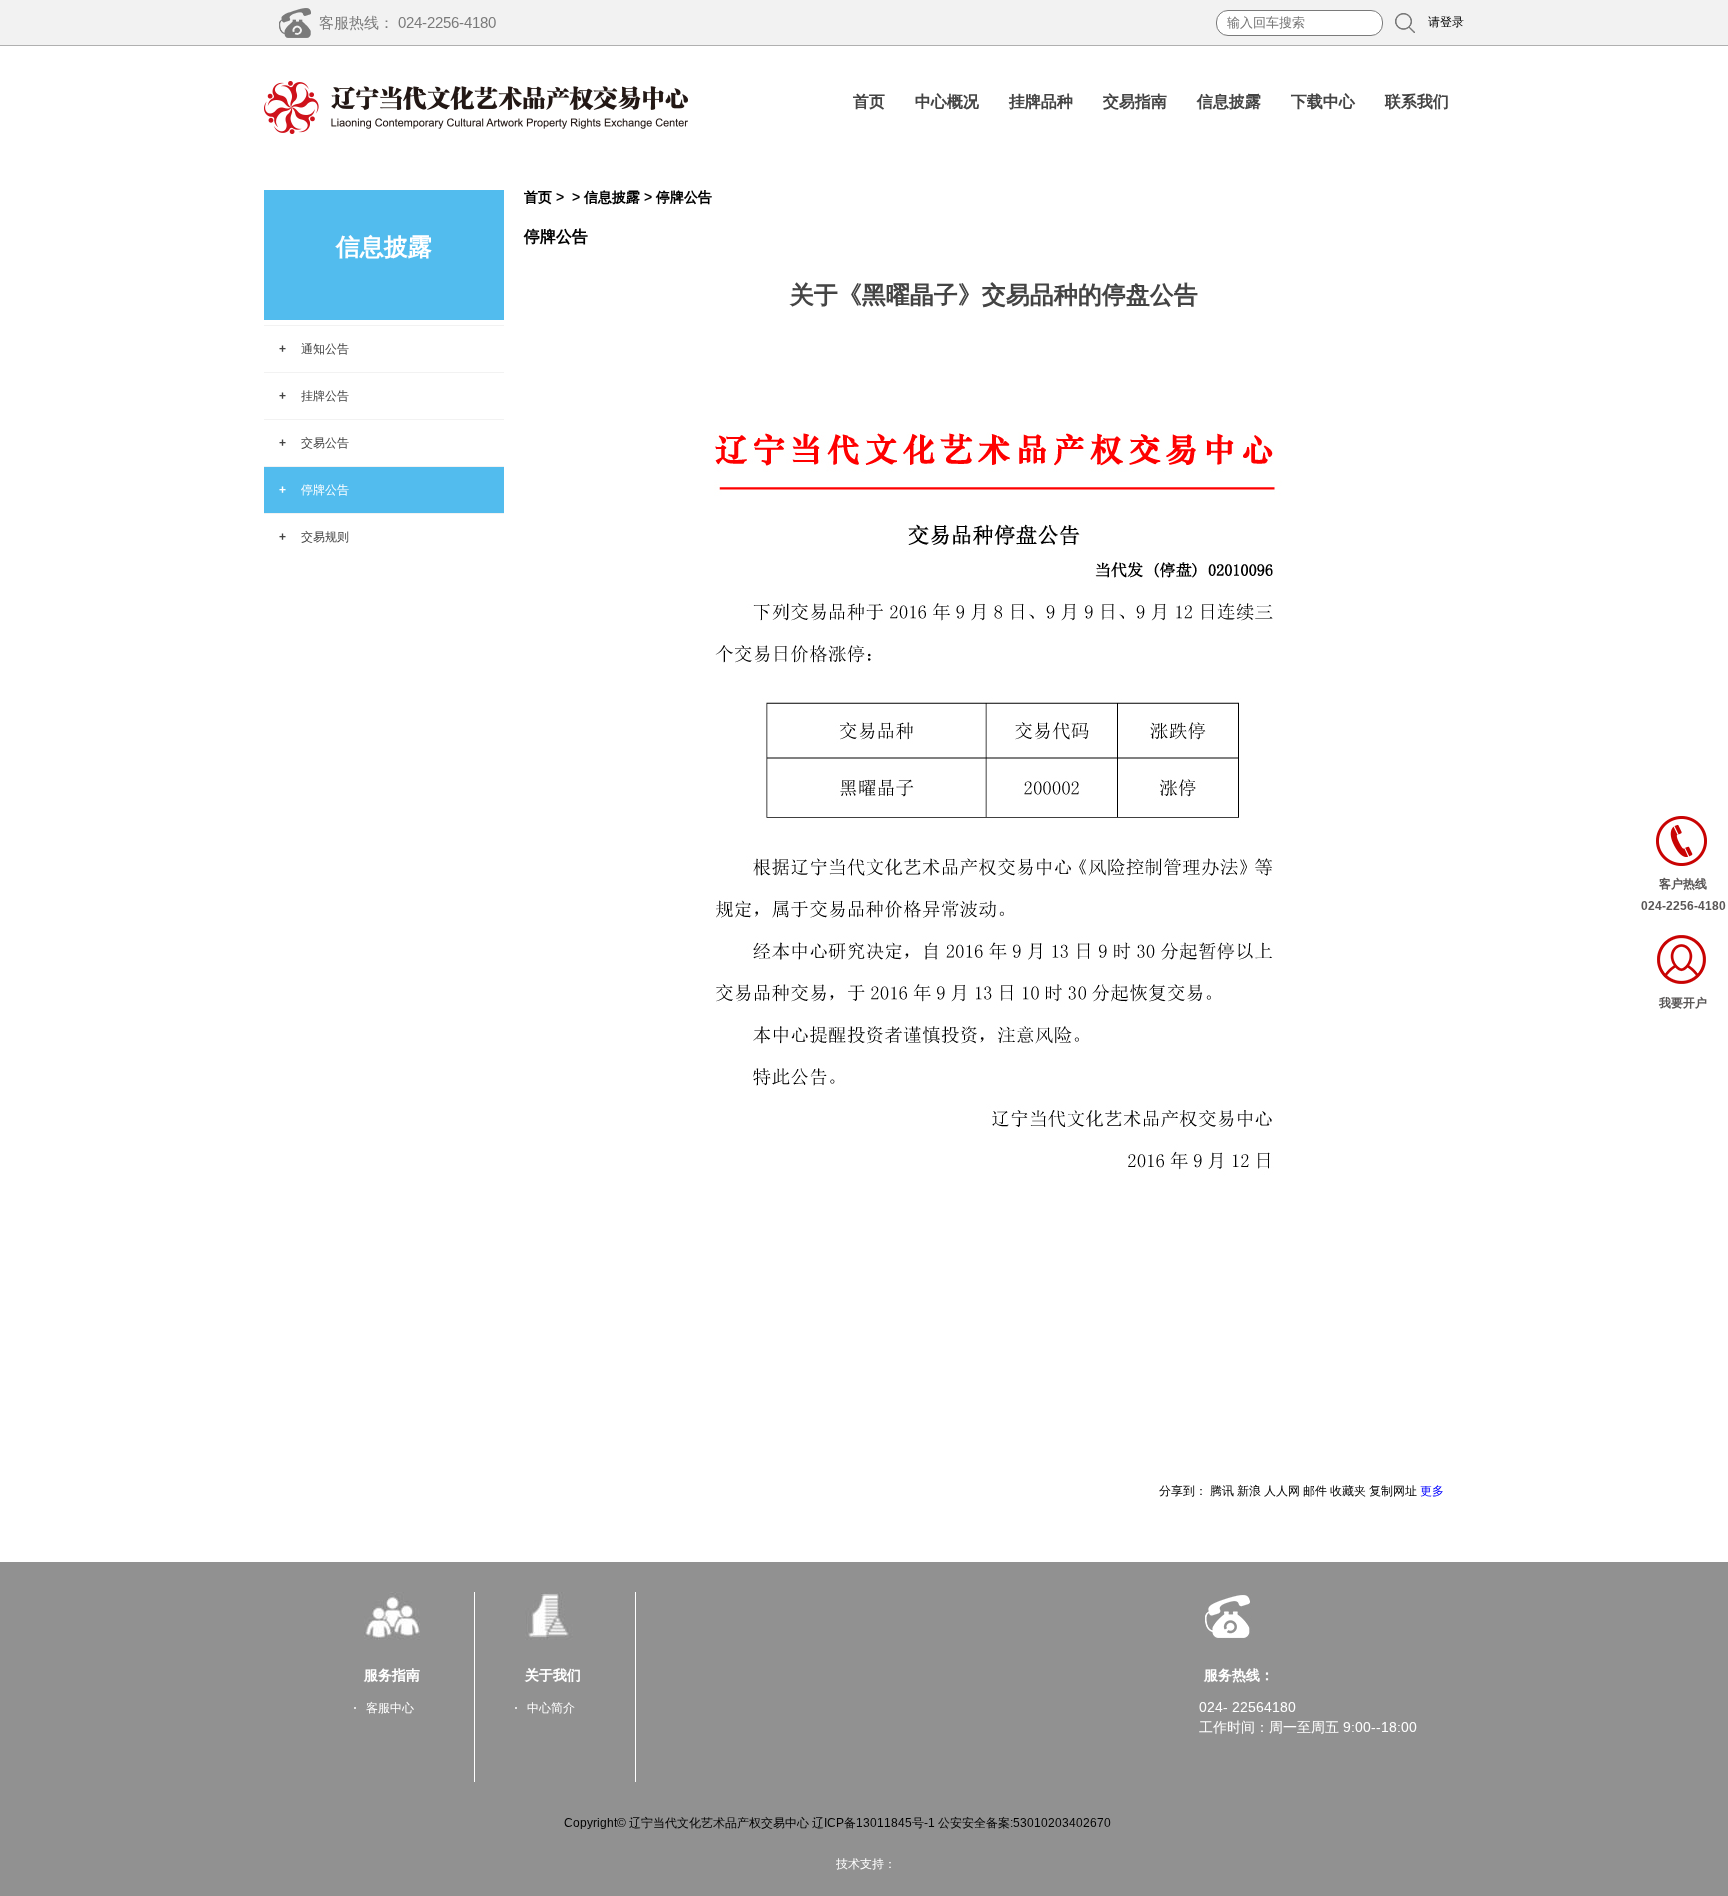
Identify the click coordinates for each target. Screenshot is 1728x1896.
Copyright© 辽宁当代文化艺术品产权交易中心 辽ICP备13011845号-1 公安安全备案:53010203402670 (837, 1823)
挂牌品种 (1041, 101)
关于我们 (553, 1675)
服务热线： (1239, 1675)
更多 (1432, 1491)
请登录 (1446, 22)
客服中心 (390, 1708)
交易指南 (1135, 101)
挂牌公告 (325, 396)
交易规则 (325, 537)
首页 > (554, 197)
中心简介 (551, 1708)
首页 (869, 101)
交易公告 (325, 443)
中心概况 (947, 101)
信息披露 (1229, 101)
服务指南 (392, 1675)
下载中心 (1323, 101)
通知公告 (325, 349)
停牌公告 (325, 490)
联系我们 (1417, 101)
